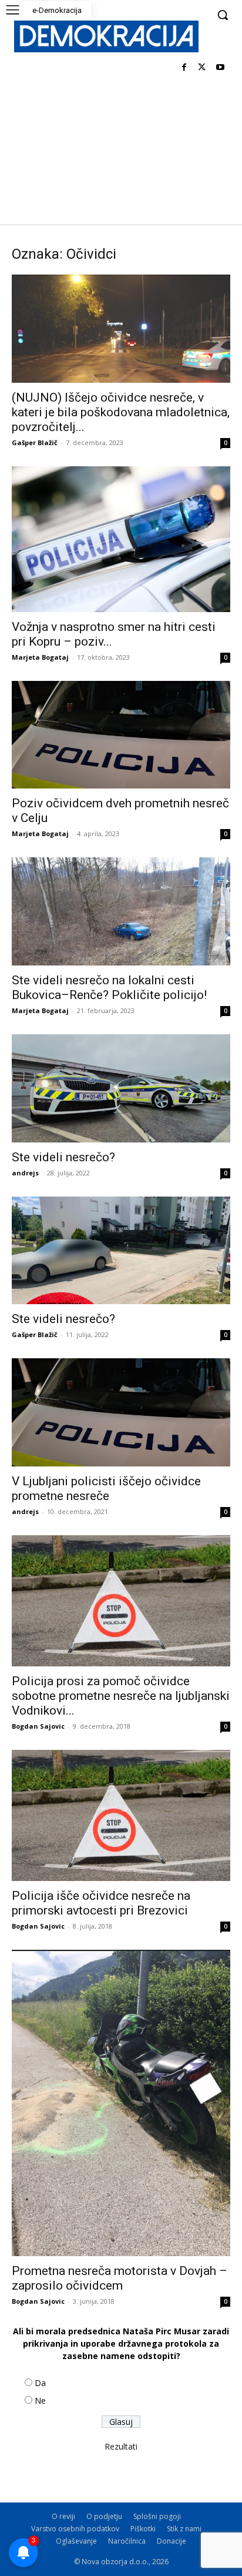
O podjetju (104, 2516)
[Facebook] (184, 68)
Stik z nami (184, 2529)
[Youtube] (220, 68)
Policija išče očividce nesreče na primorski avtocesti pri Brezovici (101, 1903)
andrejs (25, 1173)
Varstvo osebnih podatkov (75, 2529)
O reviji (63, 2516)
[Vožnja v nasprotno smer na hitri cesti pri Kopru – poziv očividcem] (121, 539)
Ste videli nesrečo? (63, 1157)
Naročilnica (127, 2541)
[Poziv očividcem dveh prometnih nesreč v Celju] (121, 735)
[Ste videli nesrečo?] (121, 1088)
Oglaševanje (76, 2541)
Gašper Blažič (35, 442)
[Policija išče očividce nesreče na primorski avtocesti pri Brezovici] (121, 1815)
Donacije (172, 2541)
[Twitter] (202, 68)
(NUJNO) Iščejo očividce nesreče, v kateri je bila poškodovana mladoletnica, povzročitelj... (121, 412)
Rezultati (121, 2446)
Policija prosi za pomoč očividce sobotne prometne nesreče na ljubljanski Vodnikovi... (121, 1696)
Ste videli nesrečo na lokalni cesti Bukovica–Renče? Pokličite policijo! (109, 988)
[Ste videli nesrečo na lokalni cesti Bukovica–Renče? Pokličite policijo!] (121, 911)
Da (40, 2383)
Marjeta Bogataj (40, 657)
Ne (40, 2400)
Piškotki (143, 2529)
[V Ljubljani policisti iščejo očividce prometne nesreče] (121, 1412)
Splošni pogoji (157, 2516)
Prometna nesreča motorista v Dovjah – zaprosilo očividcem (120, 2278)
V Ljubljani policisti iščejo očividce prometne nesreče (106, 1489)
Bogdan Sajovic (38, 1726)
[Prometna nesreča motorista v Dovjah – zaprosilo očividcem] (121, 2103)
